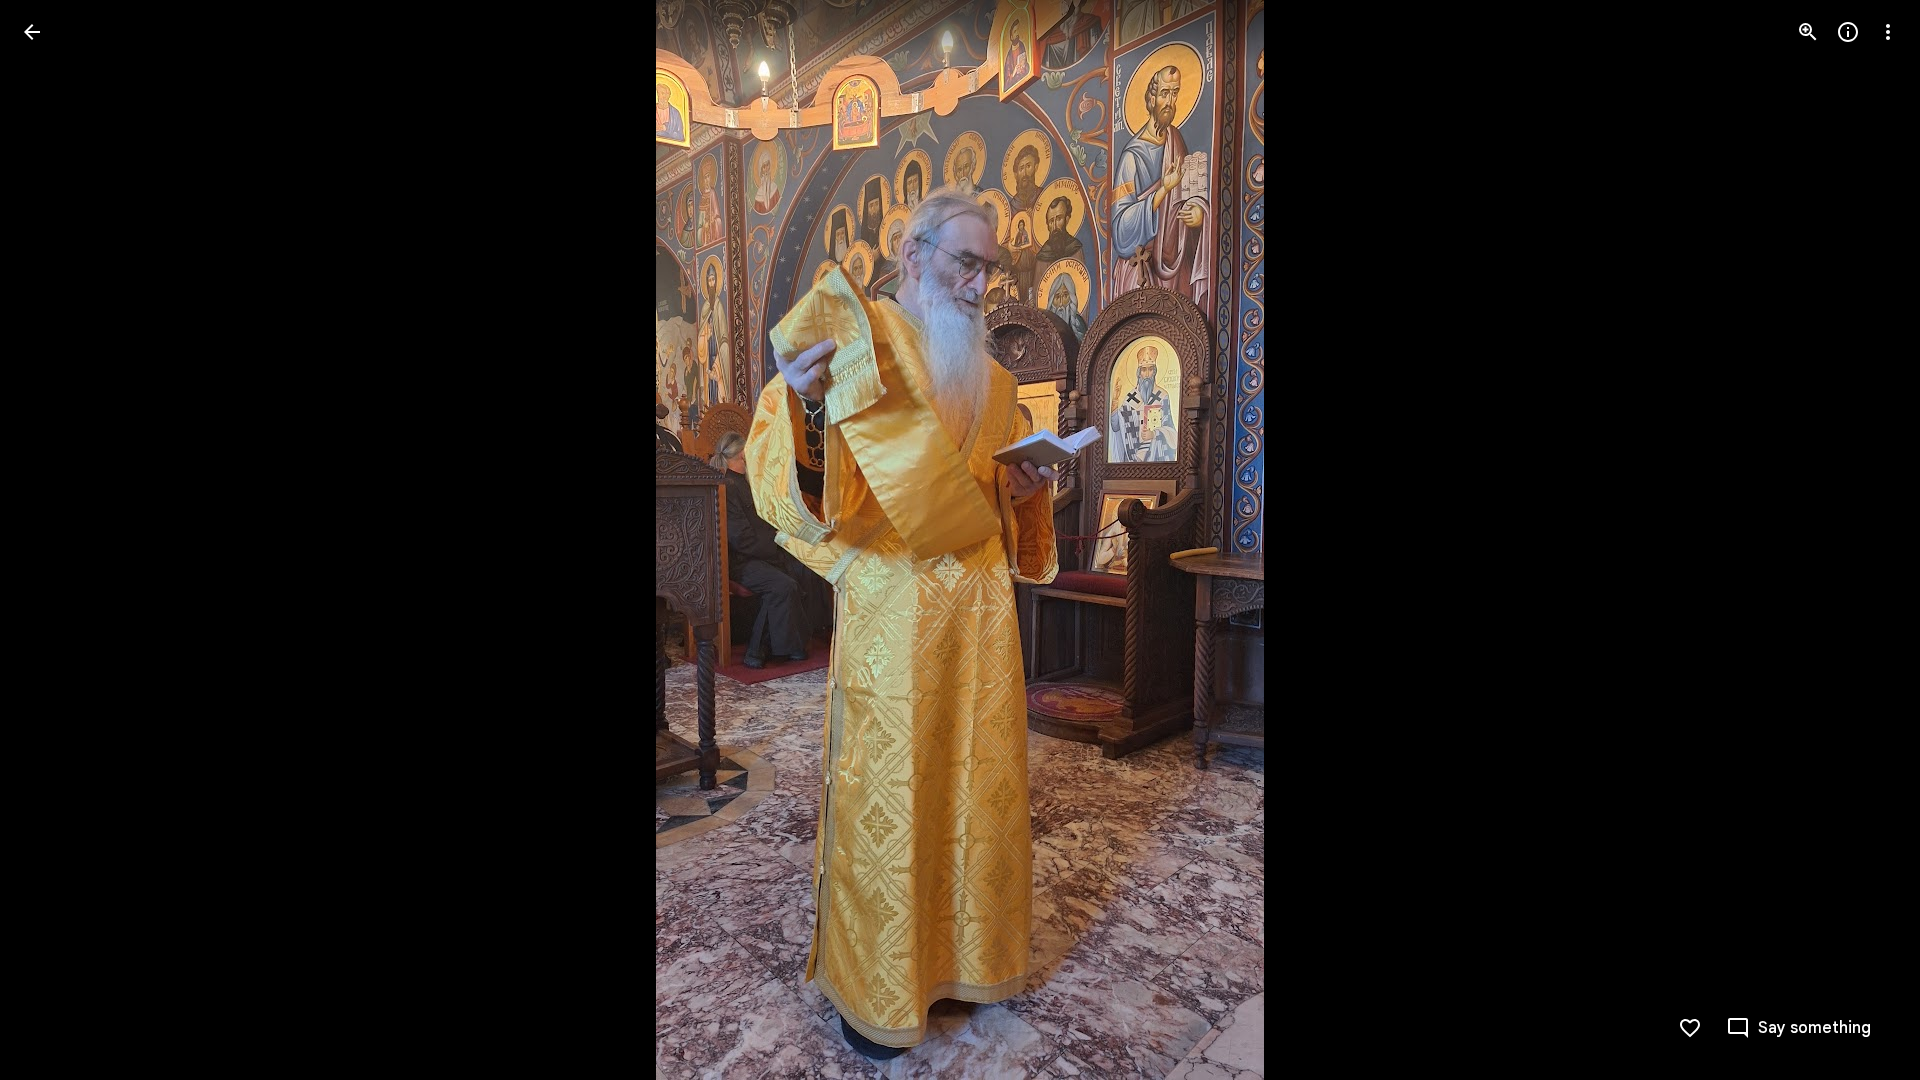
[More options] (1888, 32)
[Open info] (1848, 32)
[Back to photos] (32, 32)
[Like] (1690, 1028)
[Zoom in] (1808, 32)
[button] (56, 540)
